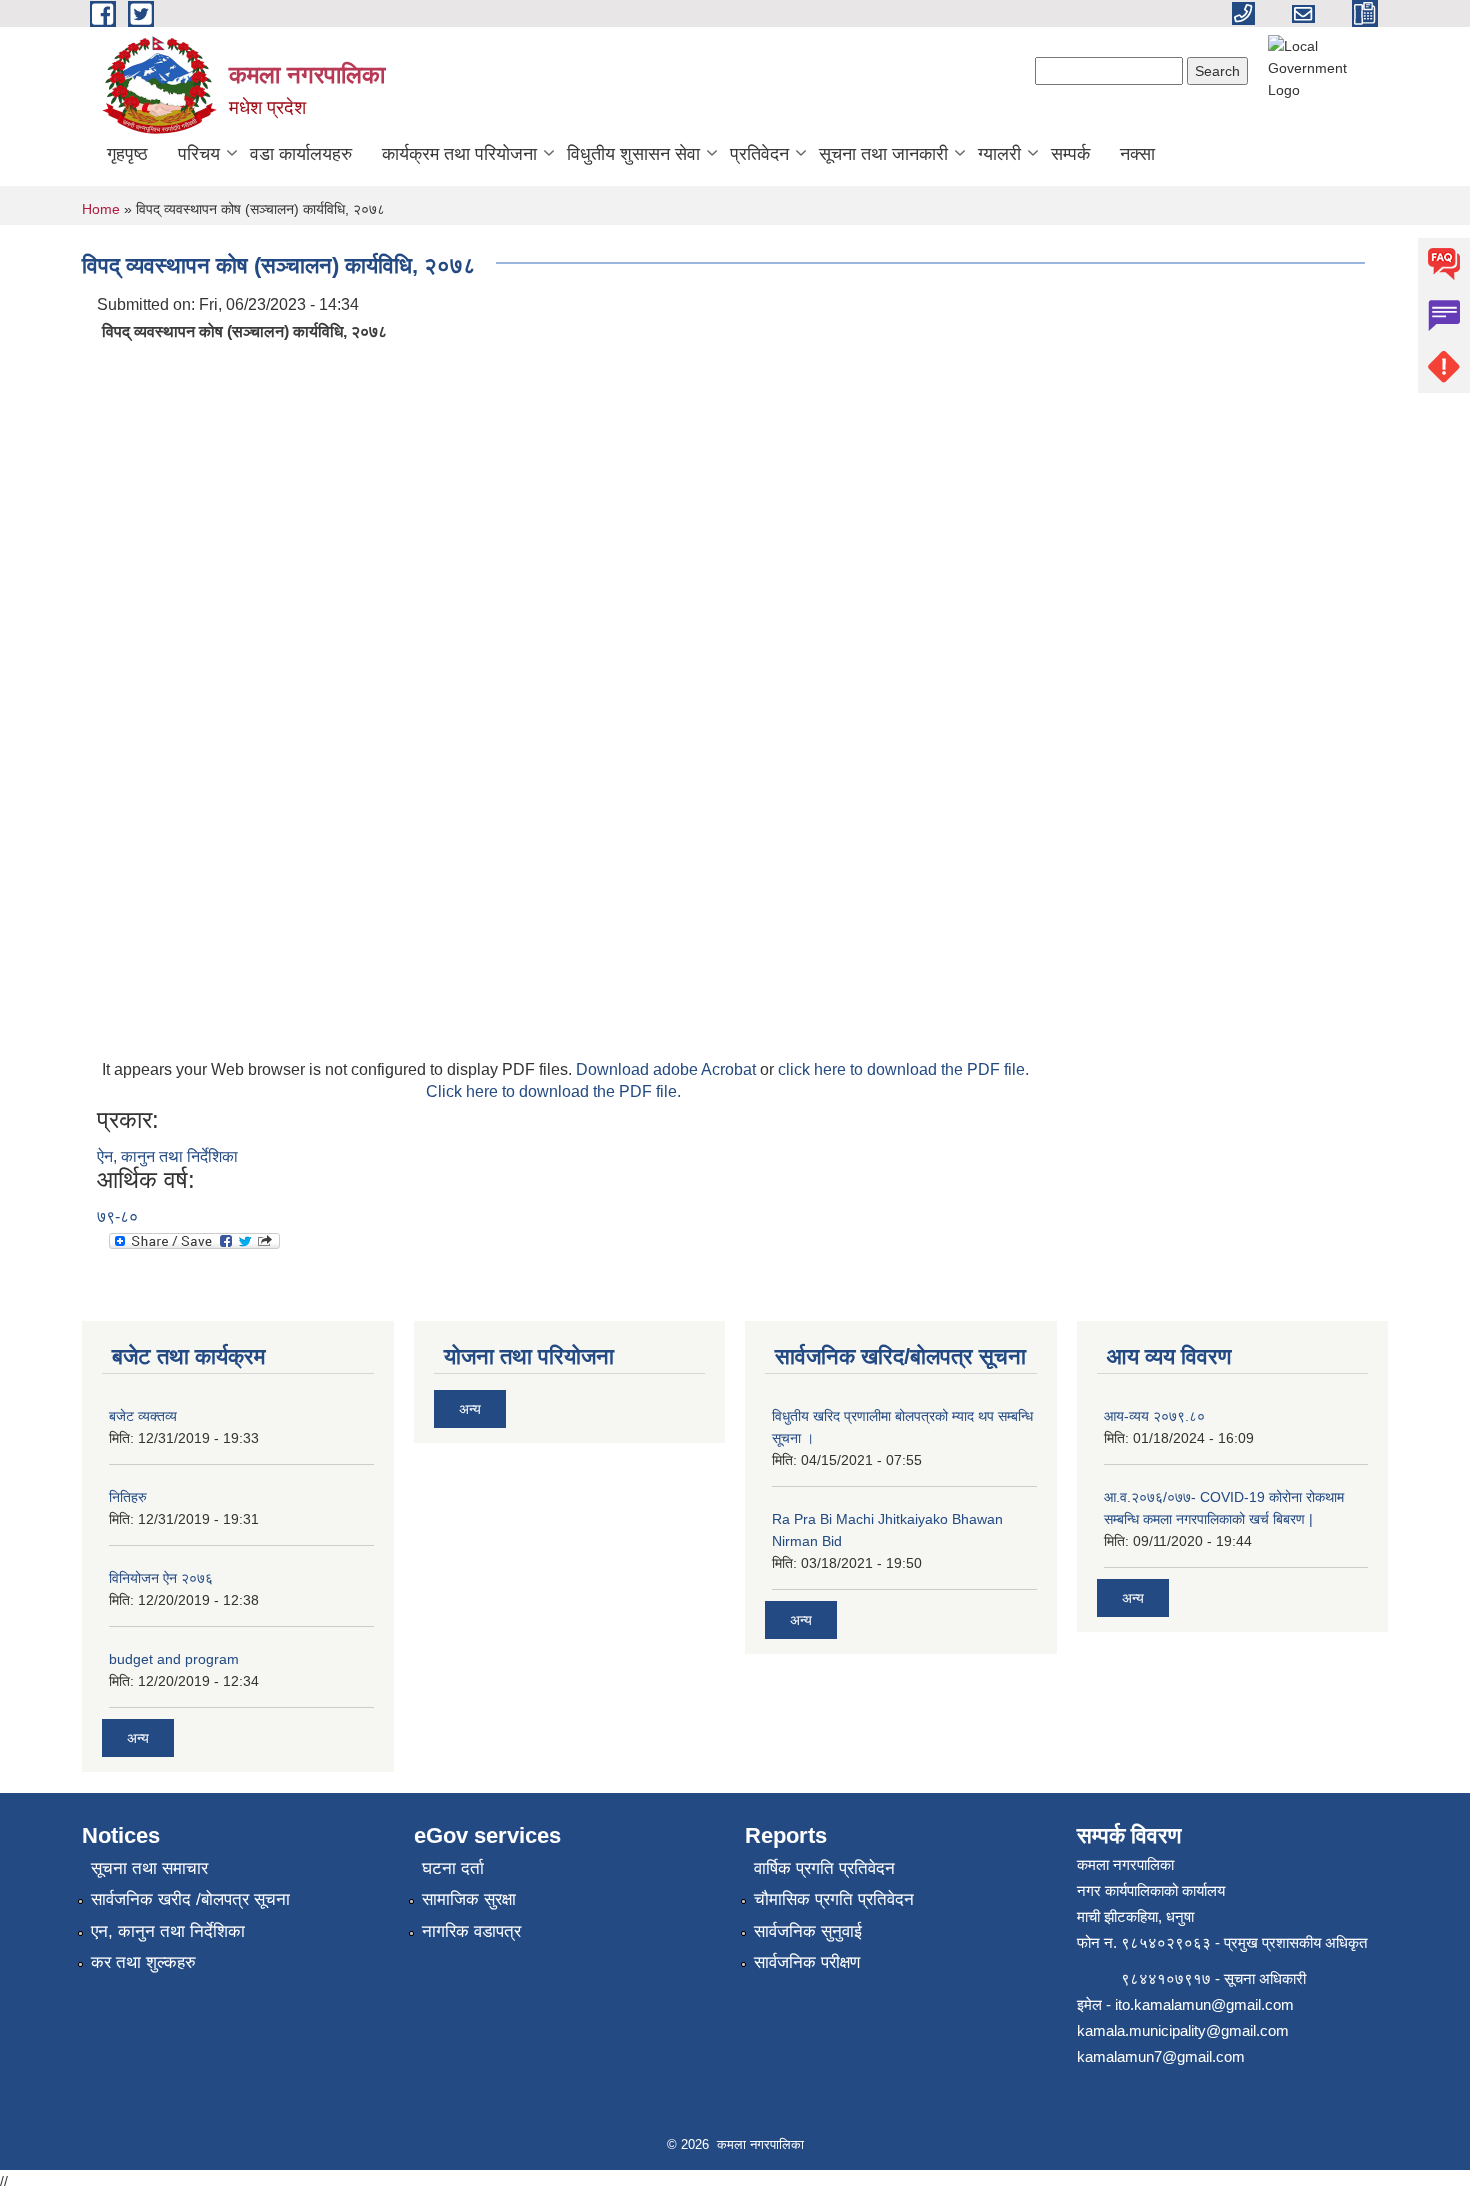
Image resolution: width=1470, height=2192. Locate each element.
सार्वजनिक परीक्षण (807, 1962)
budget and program (174, 1659)
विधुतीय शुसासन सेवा (633, 154)
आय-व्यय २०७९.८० (1154, 1416)
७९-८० (117, 1216)
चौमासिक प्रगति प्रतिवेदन (834, 1899)
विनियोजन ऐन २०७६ (161, 1578)
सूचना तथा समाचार (149, 1868)
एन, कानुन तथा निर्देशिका (168, 1931)
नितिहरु (128, 1497)
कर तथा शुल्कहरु (143, 1962)
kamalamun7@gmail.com (1161, 2056)
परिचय (199, 154)
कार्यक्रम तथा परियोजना (459, 154)
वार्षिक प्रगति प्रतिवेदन (824, 1868)
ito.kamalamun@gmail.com (1204, 2004)
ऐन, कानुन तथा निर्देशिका (167, 1156)
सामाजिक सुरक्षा (469, 1899)
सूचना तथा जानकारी (883, 154)
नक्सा (1137, 154)
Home (101, 209)
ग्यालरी (999, 154)
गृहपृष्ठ (127, 154)
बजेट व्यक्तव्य (143, 1416)
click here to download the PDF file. (903, 1069)
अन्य (138, 1738)
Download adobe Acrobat (668, 1069)
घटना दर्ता (453, 1868)
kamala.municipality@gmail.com (1183, 2030)
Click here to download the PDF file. (553, 1091)
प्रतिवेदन (759, 154)
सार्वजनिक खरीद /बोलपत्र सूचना (190, 1899)
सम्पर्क (1070, 154)
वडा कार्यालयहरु (301, 154)
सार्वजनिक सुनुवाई (808, 1931)
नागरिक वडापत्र (471, 1931)
